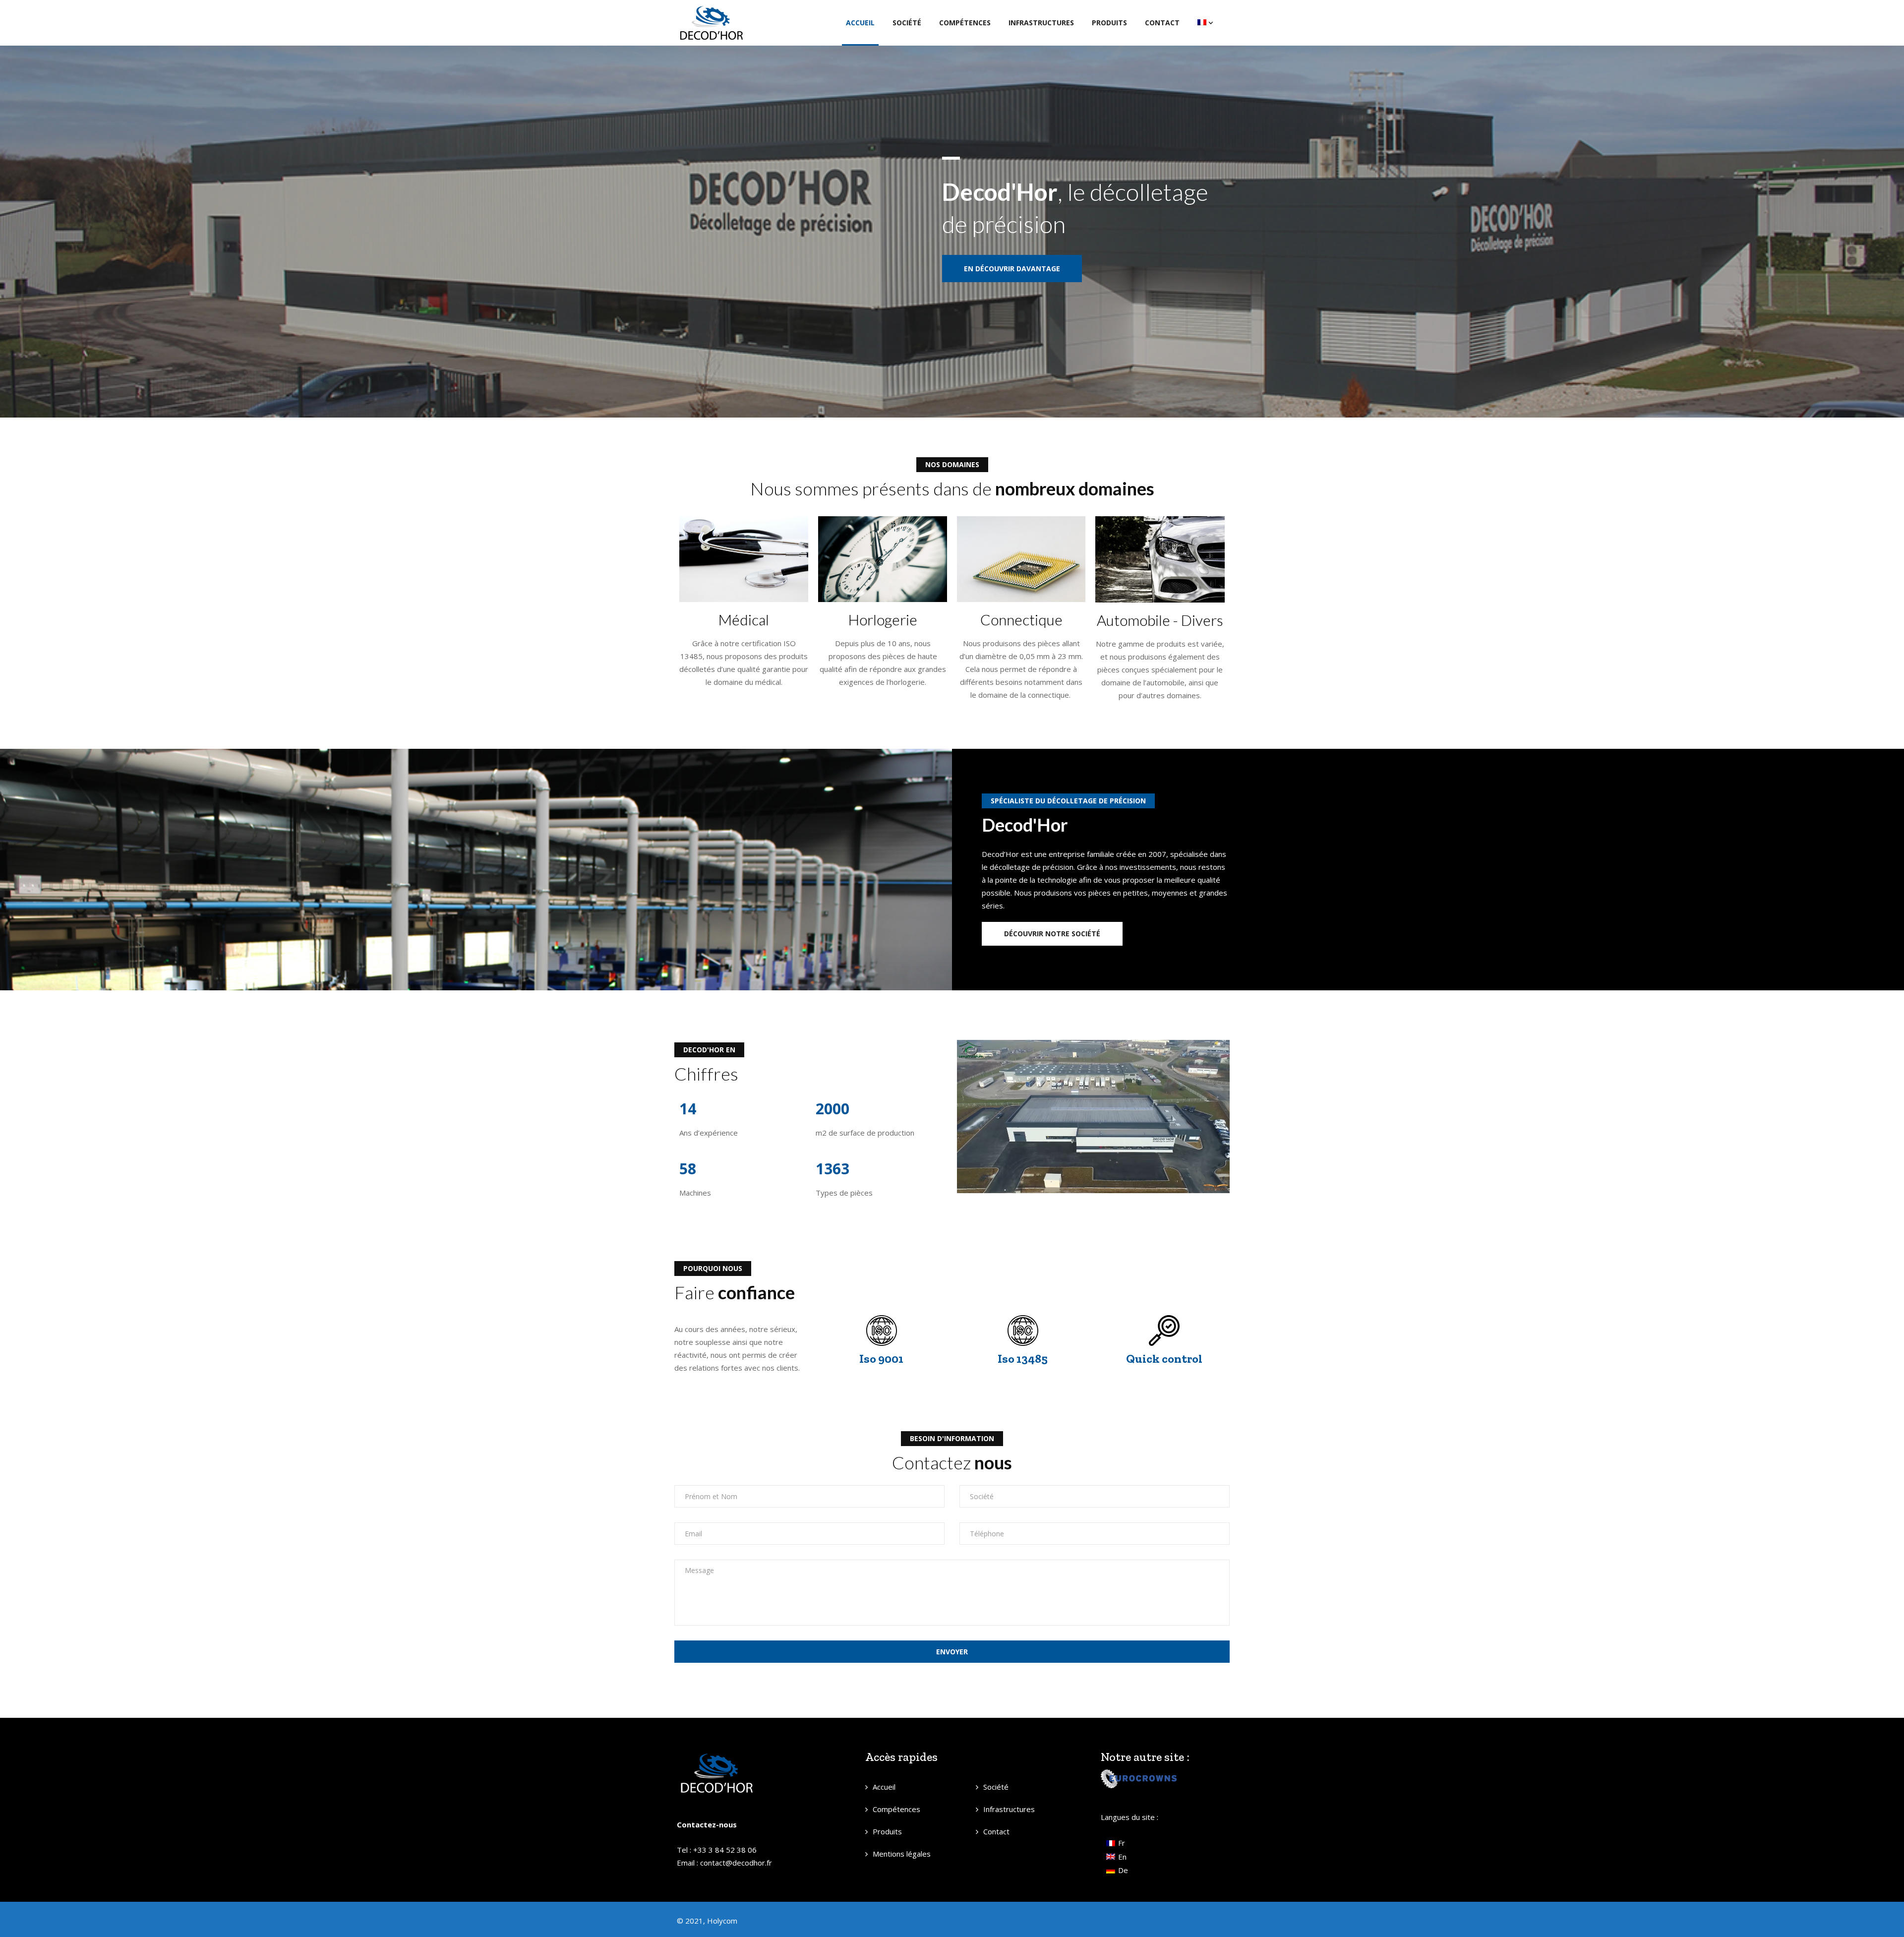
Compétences (965, 23)
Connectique (1021, 619)
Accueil (860, 23)
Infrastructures (1041, 23)
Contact (1162, 23)
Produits (1109, 23)
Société (907, 23)
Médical (744, 619)
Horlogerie (883, 619)
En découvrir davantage (1012, 269)
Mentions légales (902, 1854)
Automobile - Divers (1160, 620)
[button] (1052, 934)
